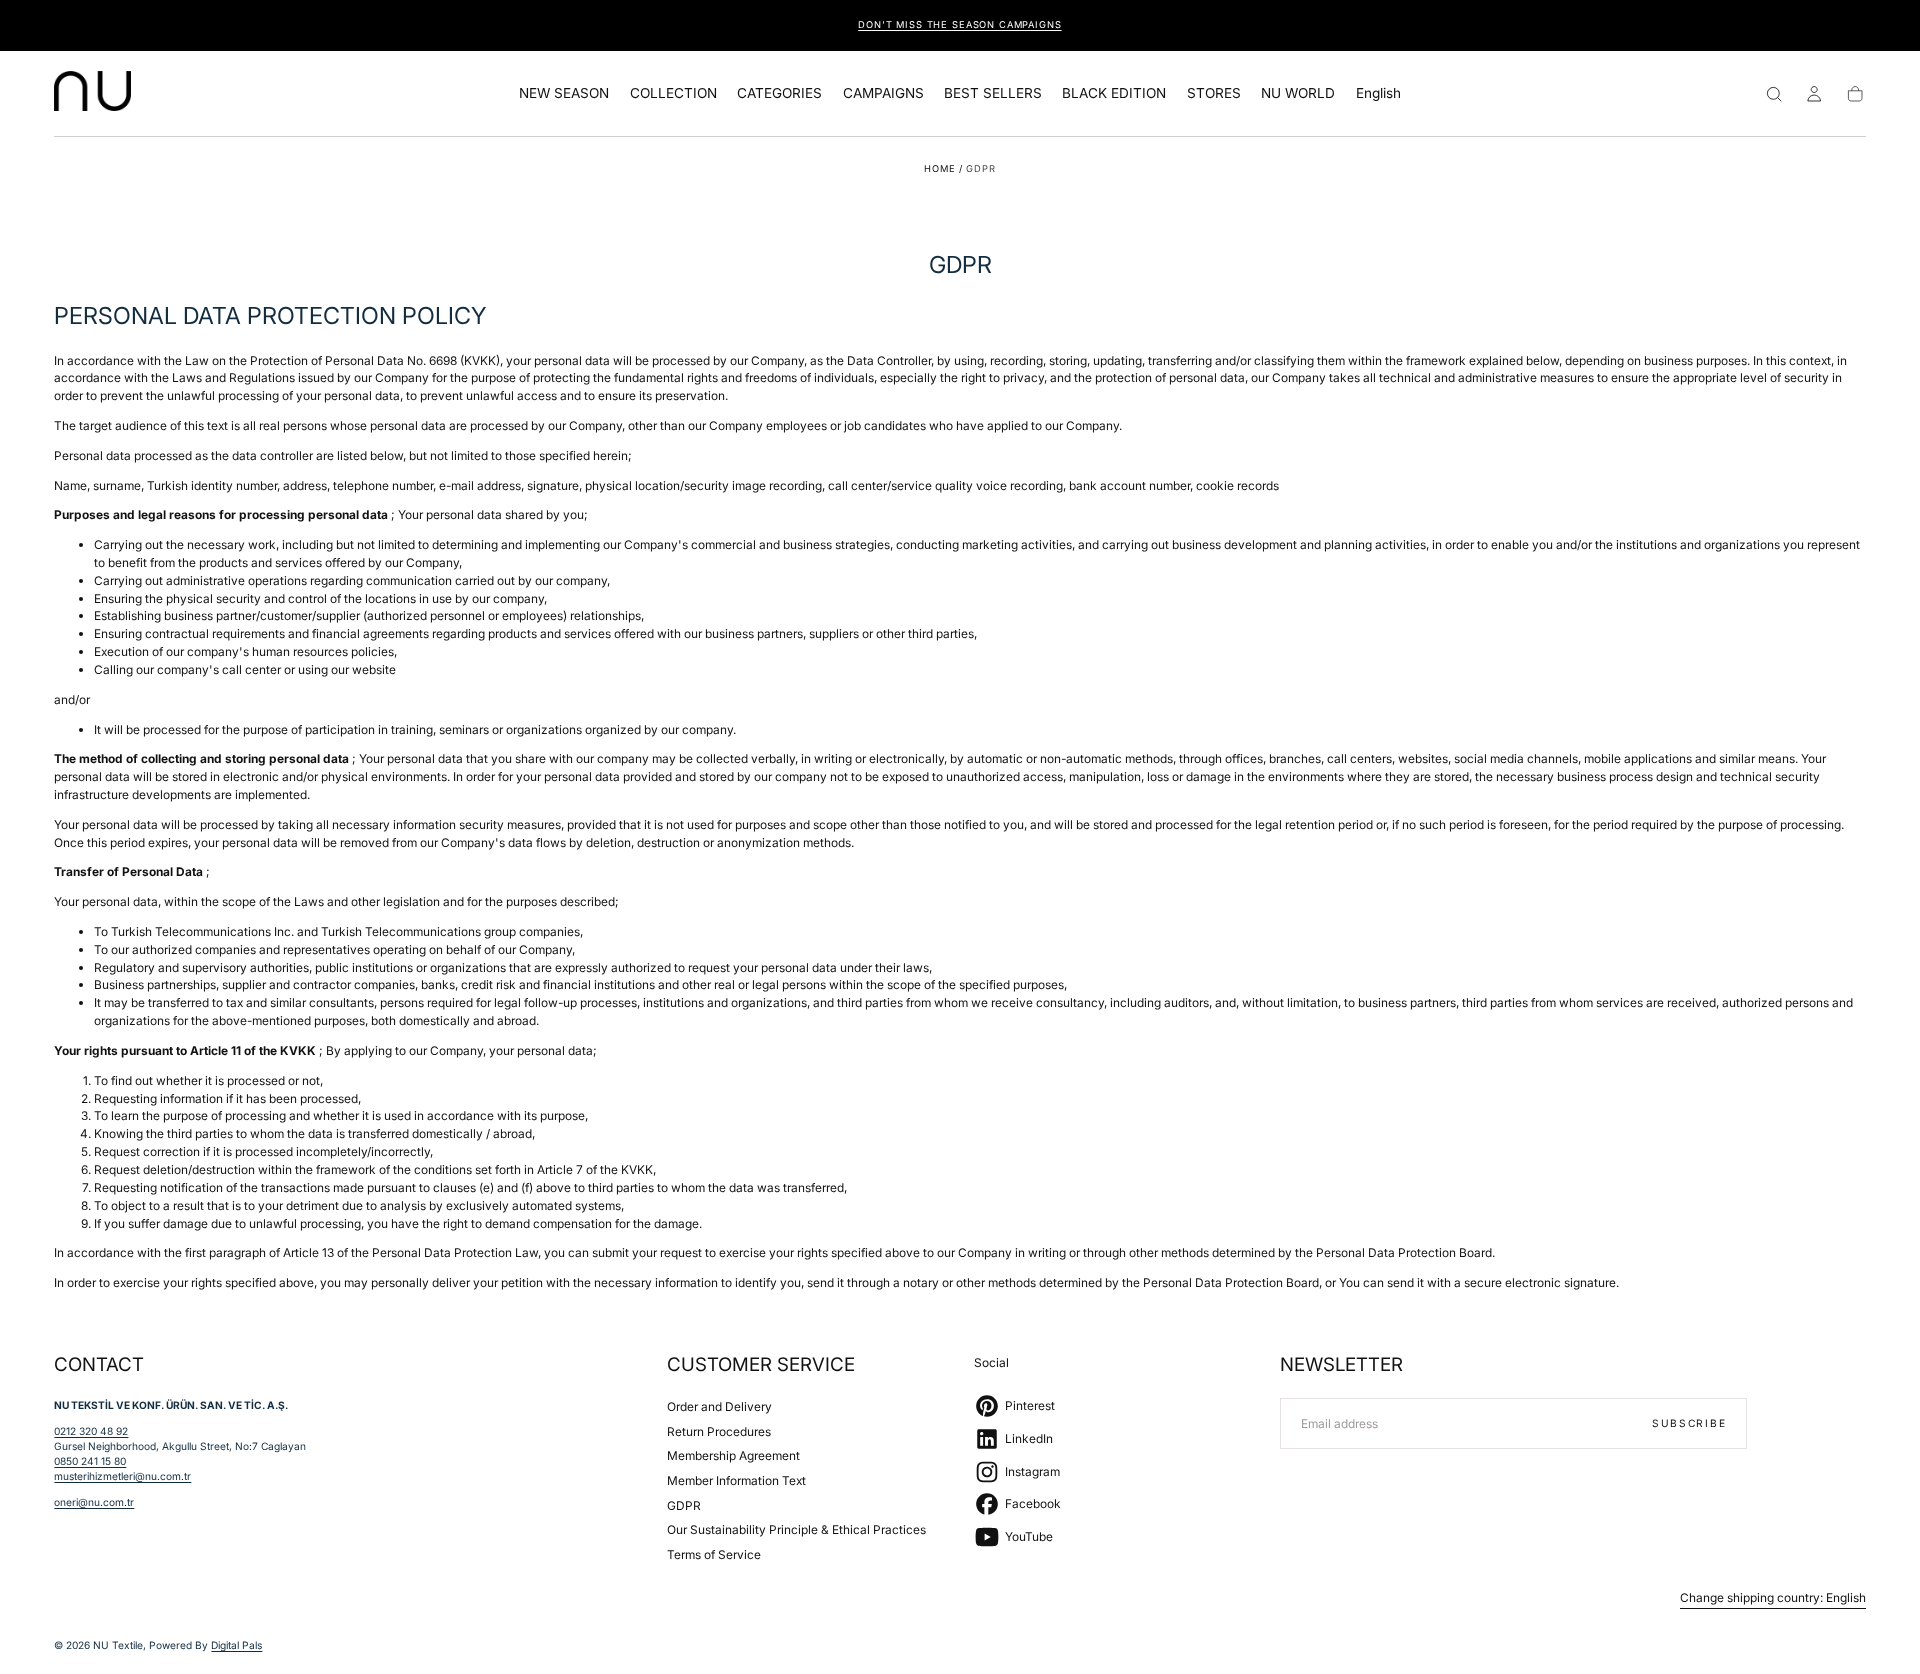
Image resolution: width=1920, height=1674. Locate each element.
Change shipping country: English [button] (1773, 1598)
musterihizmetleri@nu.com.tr (122, 1476)
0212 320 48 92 (91, 1431)
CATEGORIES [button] (779, 93)
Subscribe (1689, 1423)
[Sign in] (1814, 94)
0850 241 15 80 (90, 1461)
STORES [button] (1214, 93)
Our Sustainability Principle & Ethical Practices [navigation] (796, 1529)
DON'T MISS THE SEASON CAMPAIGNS (959, 24)
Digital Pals (236, 1645)
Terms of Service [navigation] (714, 1554)
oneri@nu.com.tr (94, 1502)
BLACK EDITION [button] (1114, 93)
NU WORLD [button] (1298, 93)
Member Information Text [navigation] (736, 1480)
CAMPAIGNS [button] (883, 93)
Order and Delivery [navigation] (719, 1406)
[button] (1378, 97)
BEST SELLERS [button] (993, 93)
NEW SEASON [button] (564, 93)
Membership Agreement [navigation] (733, 1455)
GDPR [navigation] (684, 1505)
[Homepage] (92, 93)
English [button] (1378, 93)
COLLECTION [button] (673, 93)
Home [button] (939, 168)
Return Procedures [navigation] (719, 1431)
